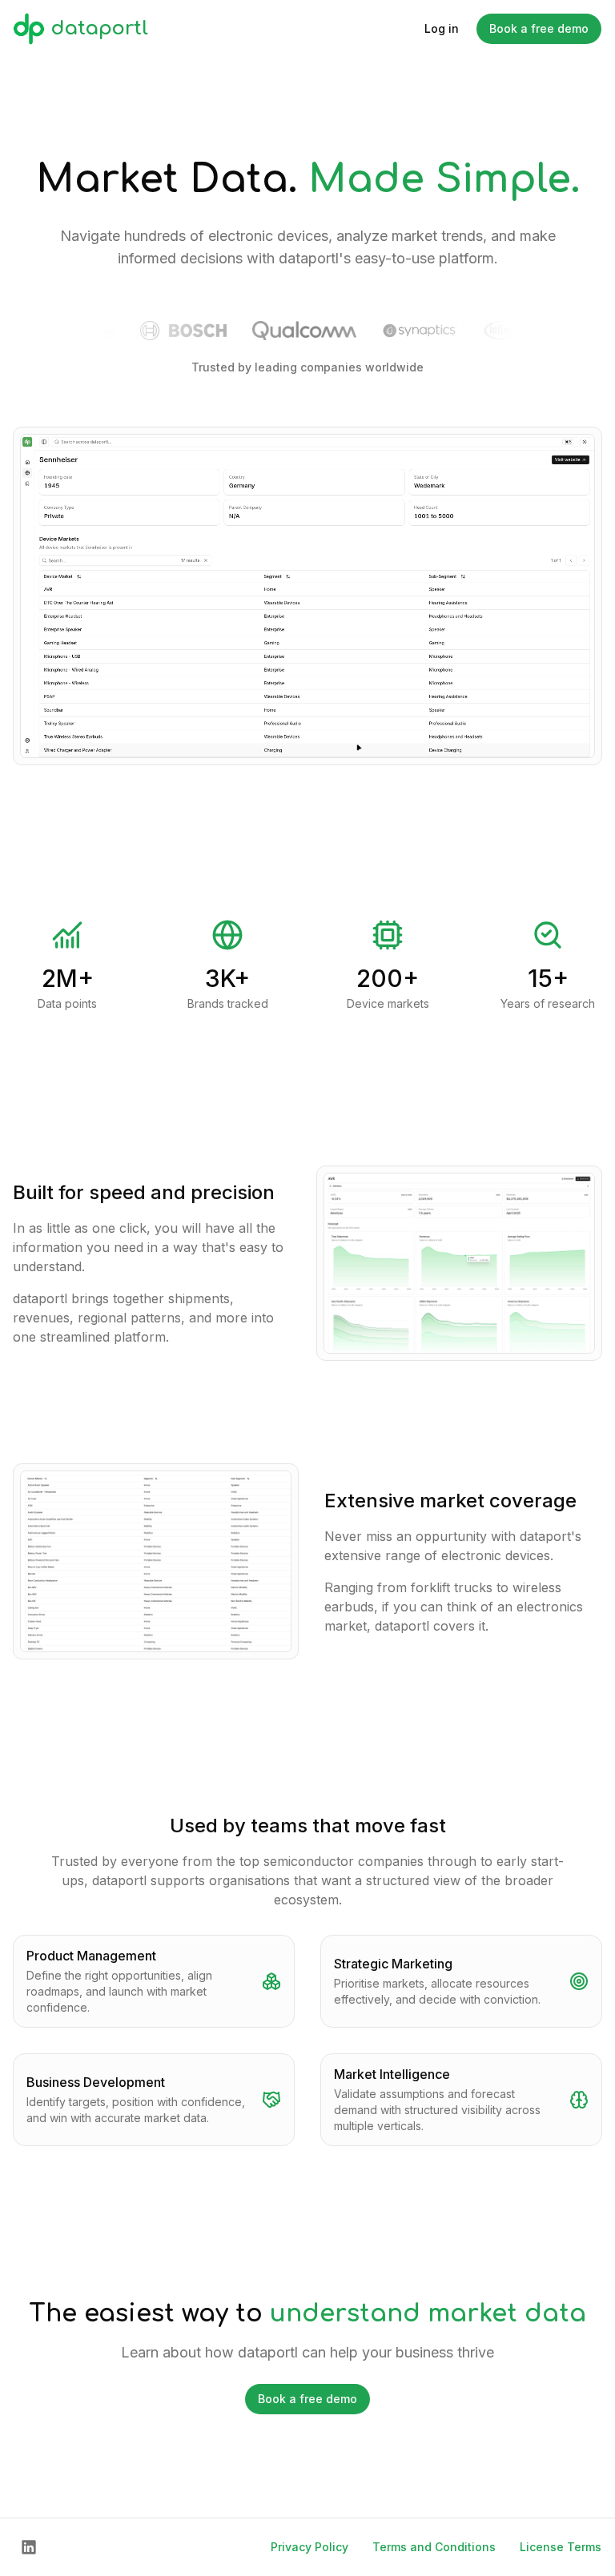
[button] (29, 2547)
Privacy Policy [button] (310, 2547)
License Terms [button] (561, 2547)
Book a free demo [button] (539, 28)
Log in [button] (442, 28)
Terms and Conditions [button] (434, 2547)
